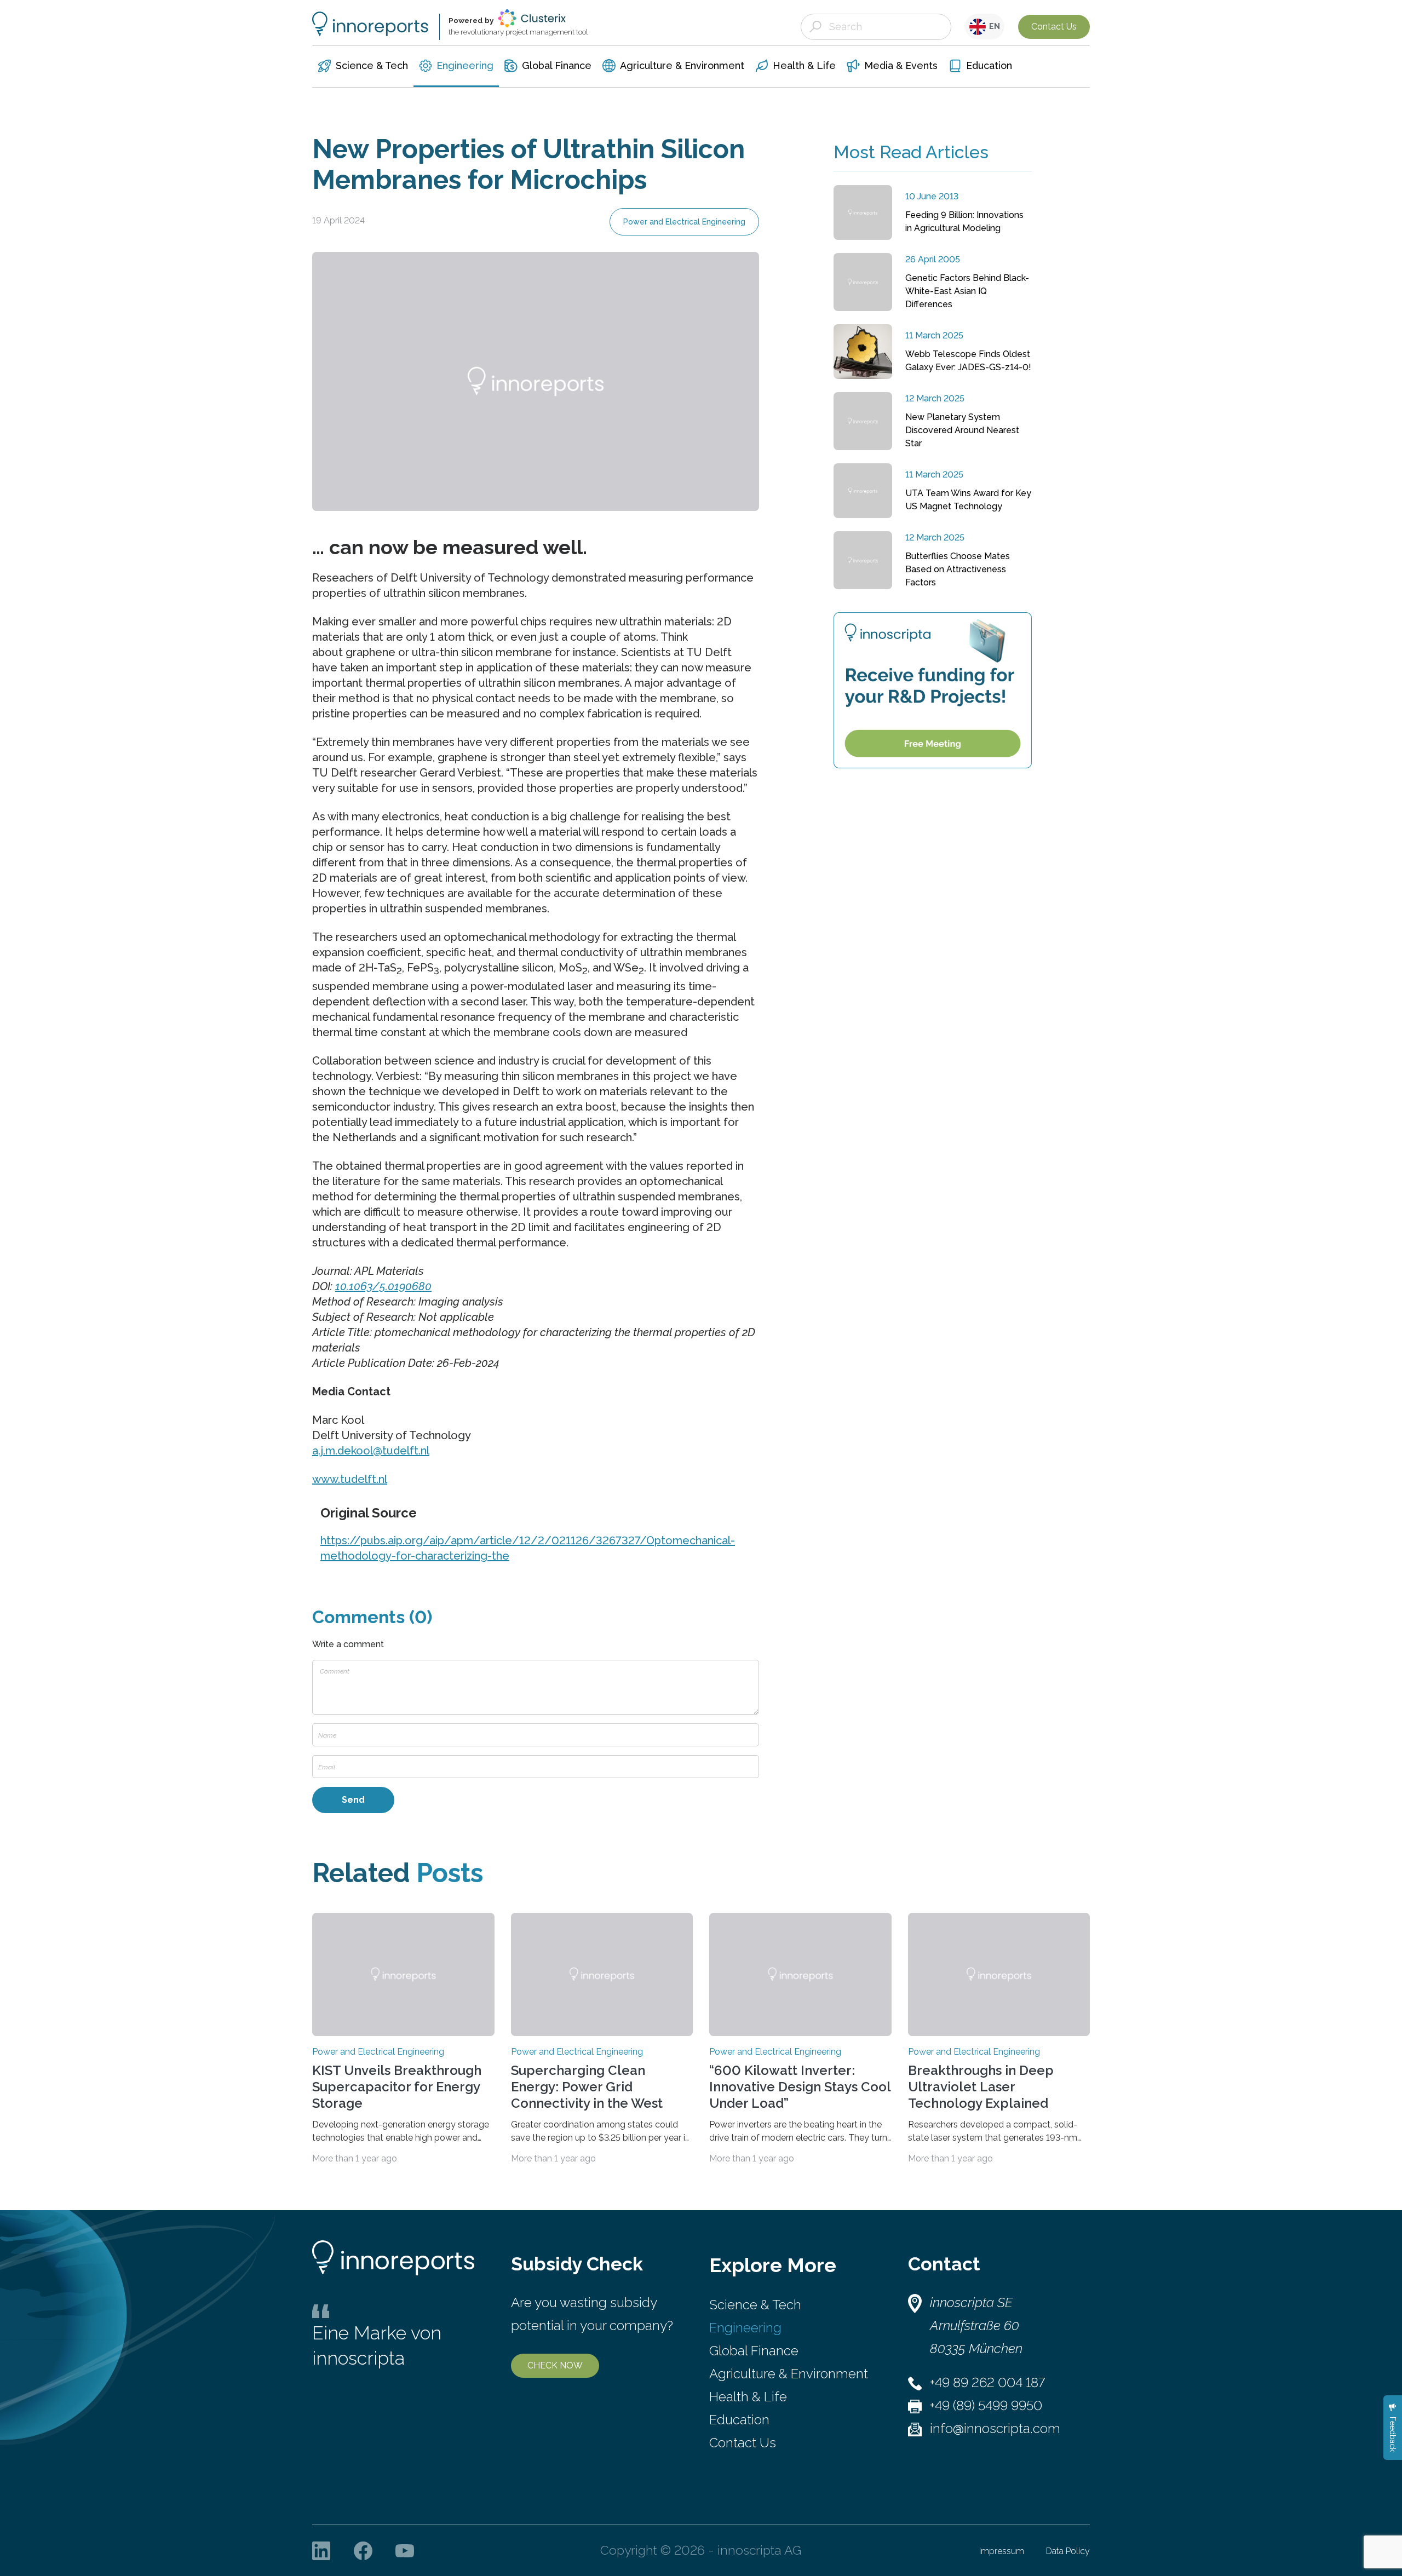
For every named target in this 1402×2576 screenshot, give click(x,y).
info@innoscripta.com (995, 2428)
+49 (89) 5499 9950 (986, 2405)
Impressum (1002, 2551)
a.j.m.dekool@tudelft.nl (371, 1451)
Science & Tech (755, 2305)
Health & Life (748, 2397)
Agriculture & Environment (789, 2374)
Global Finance (754, 2351)
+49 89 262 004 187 (987, 2382)
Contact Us (1054, 27)
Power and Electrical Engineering (684, 222)
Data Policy (1068, 2551)
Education (739, 2420)
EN (993, 26)
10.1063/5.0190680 (383, 1286)
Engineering (745, 2328)
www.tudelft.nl (350, 1479)
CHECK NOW (555, 2365)
